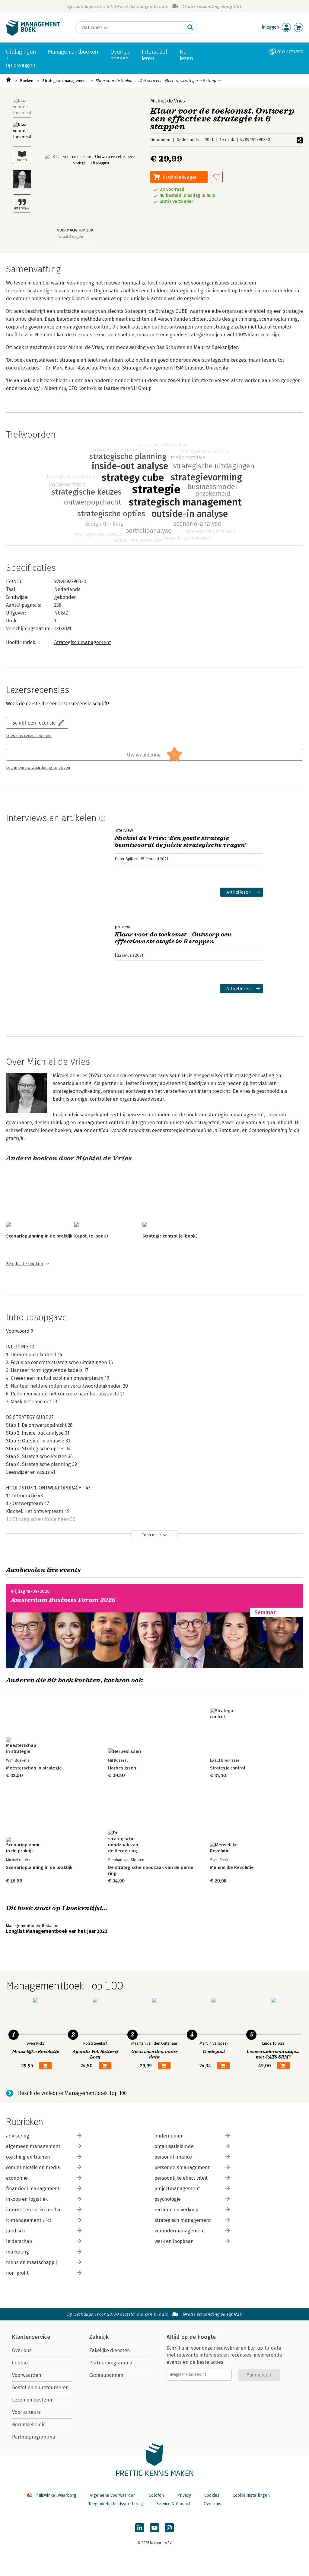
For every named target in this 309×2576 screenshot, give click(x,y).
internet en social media (33, 2210)
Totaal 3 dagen (70, 236)
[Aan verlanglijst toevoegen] (217, 177)
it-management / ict (29, 2220)
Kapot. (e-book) (91, 1236)
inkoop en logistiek (27, 2199)
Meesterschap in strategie (34, 1768)
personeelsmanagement (182, 2167)
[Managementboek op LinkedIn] (140, 2528)
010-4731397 (290, 52)
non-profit (17, 2273)
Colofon (156, 2495)
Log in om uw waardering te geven (38, 768)
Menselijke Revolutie (232, 1867)
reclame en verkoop (176, 2210)
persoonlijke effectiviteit (181, 2178)
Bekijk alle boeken (24, 1264)
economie (17, 2178)
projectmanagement (177, 2189)
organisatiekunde (174, 2146)
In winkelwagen (180, 177)
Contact (21, 2363)
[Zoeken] (190, 27)
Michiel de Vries (168, 101)
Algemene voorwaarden (113, 2495)
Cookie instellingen (251, 2495)
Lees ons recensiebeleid (29, 736)
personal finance (173, 2157)
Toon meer (152, 1535)
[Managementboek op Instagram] (169, 2528)
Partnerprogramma (34, 2437)
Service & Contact (173, 2504)
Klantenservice (31, 2337)
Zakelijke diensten (110, 2350)
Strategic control (228, 1768)
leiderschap (19, 2241)
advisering (18, 2136)
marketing (18, 2252)
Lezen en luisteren (33, 2400)
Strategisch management (65, 81)
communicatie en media (33, 2167)
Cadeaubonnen (106, 2375)
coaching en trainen (28, 2157)
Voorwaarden (27, 2375)
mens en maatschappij (31, 2262)
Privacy (184, 2495)
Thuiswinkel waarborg (55, 2495)
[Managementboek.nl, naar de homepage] (33, 34)
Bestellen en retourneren (40, 2387)
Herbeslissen (122, 1768)
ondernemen (169, 2136)
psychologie (168, 2199)
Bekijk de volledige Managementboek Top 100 (72, 2093)
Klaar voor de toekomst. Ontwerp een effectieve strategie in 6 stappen (158, 81)
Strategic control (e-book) (170, 1236)
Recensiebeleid (29, 2425)
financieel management (33, 2189)
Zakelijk (99, 2337)
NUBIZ (61, 613)
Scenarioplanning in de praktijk (39, 1236)
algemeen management (33, 2146)
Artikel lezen (239, 892)
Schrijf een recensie (34, 723)
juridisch (16, 2231)
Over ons (22, 2350)
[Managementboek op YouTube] (154, 2528)
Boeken (27, 81)
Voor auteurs (26, 2412)
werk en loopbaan (174, 2241)
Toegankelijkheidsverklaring (116, 2504)
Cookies (212, 2495)
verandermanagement (180, 2231)
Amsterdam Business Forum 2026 (63, 1600)
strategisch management (183, 2220)
